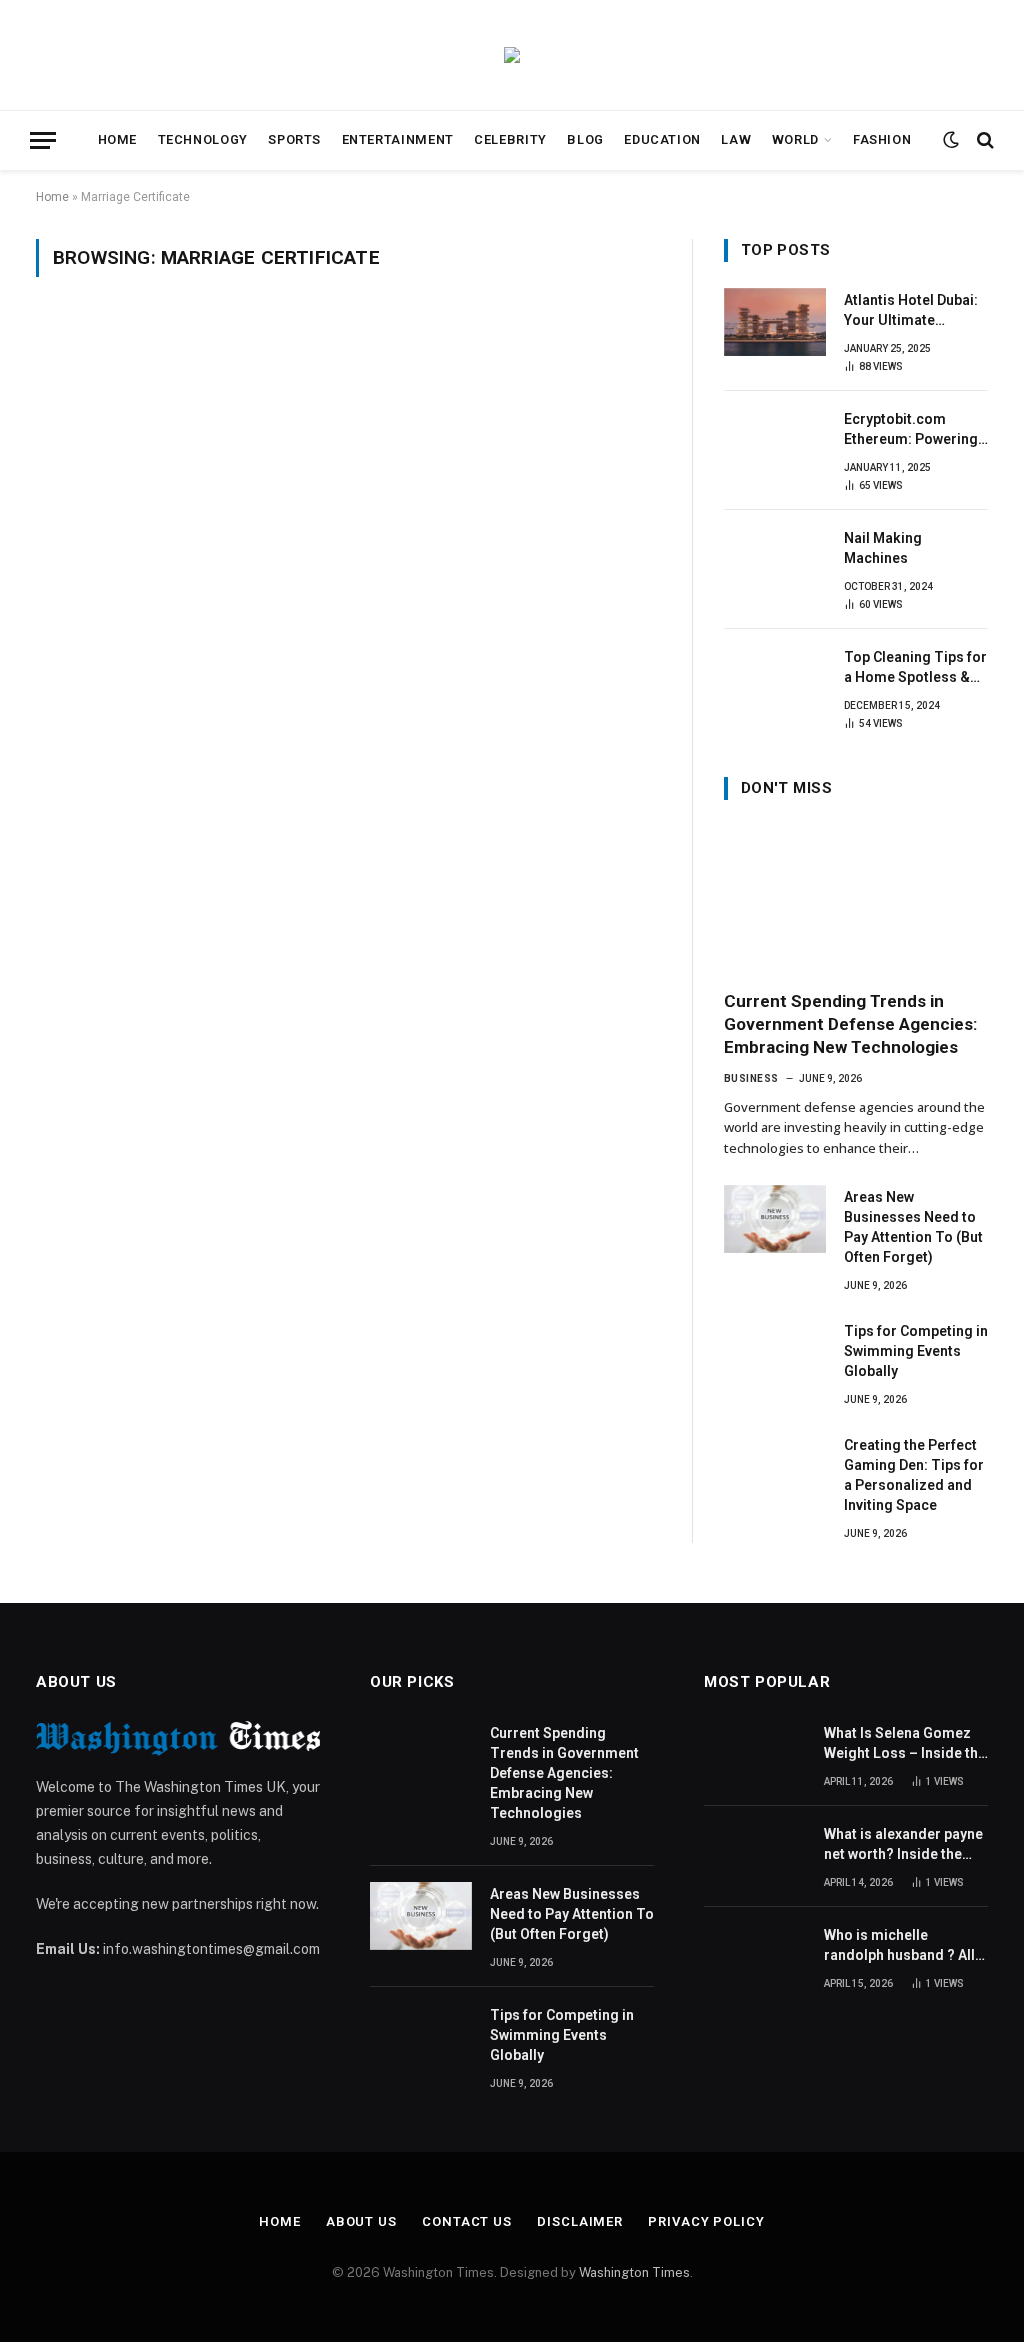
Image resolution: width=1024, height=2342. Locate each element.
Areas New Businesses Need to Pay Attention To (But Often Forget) (913, 1227)
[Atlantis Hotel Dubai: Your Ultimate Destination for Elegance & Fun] (775, 322)
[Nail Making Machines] (775, 560)
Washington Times (634, 2272)
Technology (203, 139)
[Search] (983, 140)
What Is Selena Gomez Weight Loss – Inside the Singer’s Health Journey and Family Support (905, 1744)
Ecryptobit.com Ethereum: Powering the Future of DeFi (911, 430)
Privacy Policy (706, 2221)
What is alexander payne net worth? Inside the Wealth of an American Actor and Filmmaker (903, 1845)
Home (118, 139)
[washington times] (512, 55)
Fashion (882, 139)
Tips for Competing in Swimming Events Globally (916, 1351)
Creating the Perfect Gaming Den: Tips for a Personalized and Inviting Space (914, 1475)
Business (751, 1078)
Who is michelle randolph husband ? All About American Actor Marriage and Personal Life (900, 1946)
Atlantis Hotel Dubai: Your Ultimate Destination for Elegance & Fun (911, 311)
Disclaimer (580, 2221)
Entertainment (398, 139)
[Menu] (43, 140)
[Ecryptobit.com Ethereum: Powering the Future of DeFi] (775, 441)
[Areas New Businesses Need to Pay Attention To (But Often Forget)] (775, 1219)
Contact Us (467, 2221)
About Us (361, 2221)
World (795, 139)
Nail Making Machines (883, 548)
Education (662, 139)
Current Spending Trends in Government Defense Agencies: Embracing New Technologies (850, 1024)
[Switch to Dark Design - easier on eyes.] (951, 140)
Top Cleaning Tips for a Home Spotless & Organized (915, 668)
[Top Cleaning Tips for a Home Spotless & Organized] (775, 679)
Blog (585, 139)
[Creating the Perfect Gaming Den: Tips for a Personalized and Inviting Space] (775, 1467)
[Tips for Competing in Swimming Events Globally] (775, 1353)
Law (736, 139)
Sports (294, 139)
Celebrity (510, 139)
